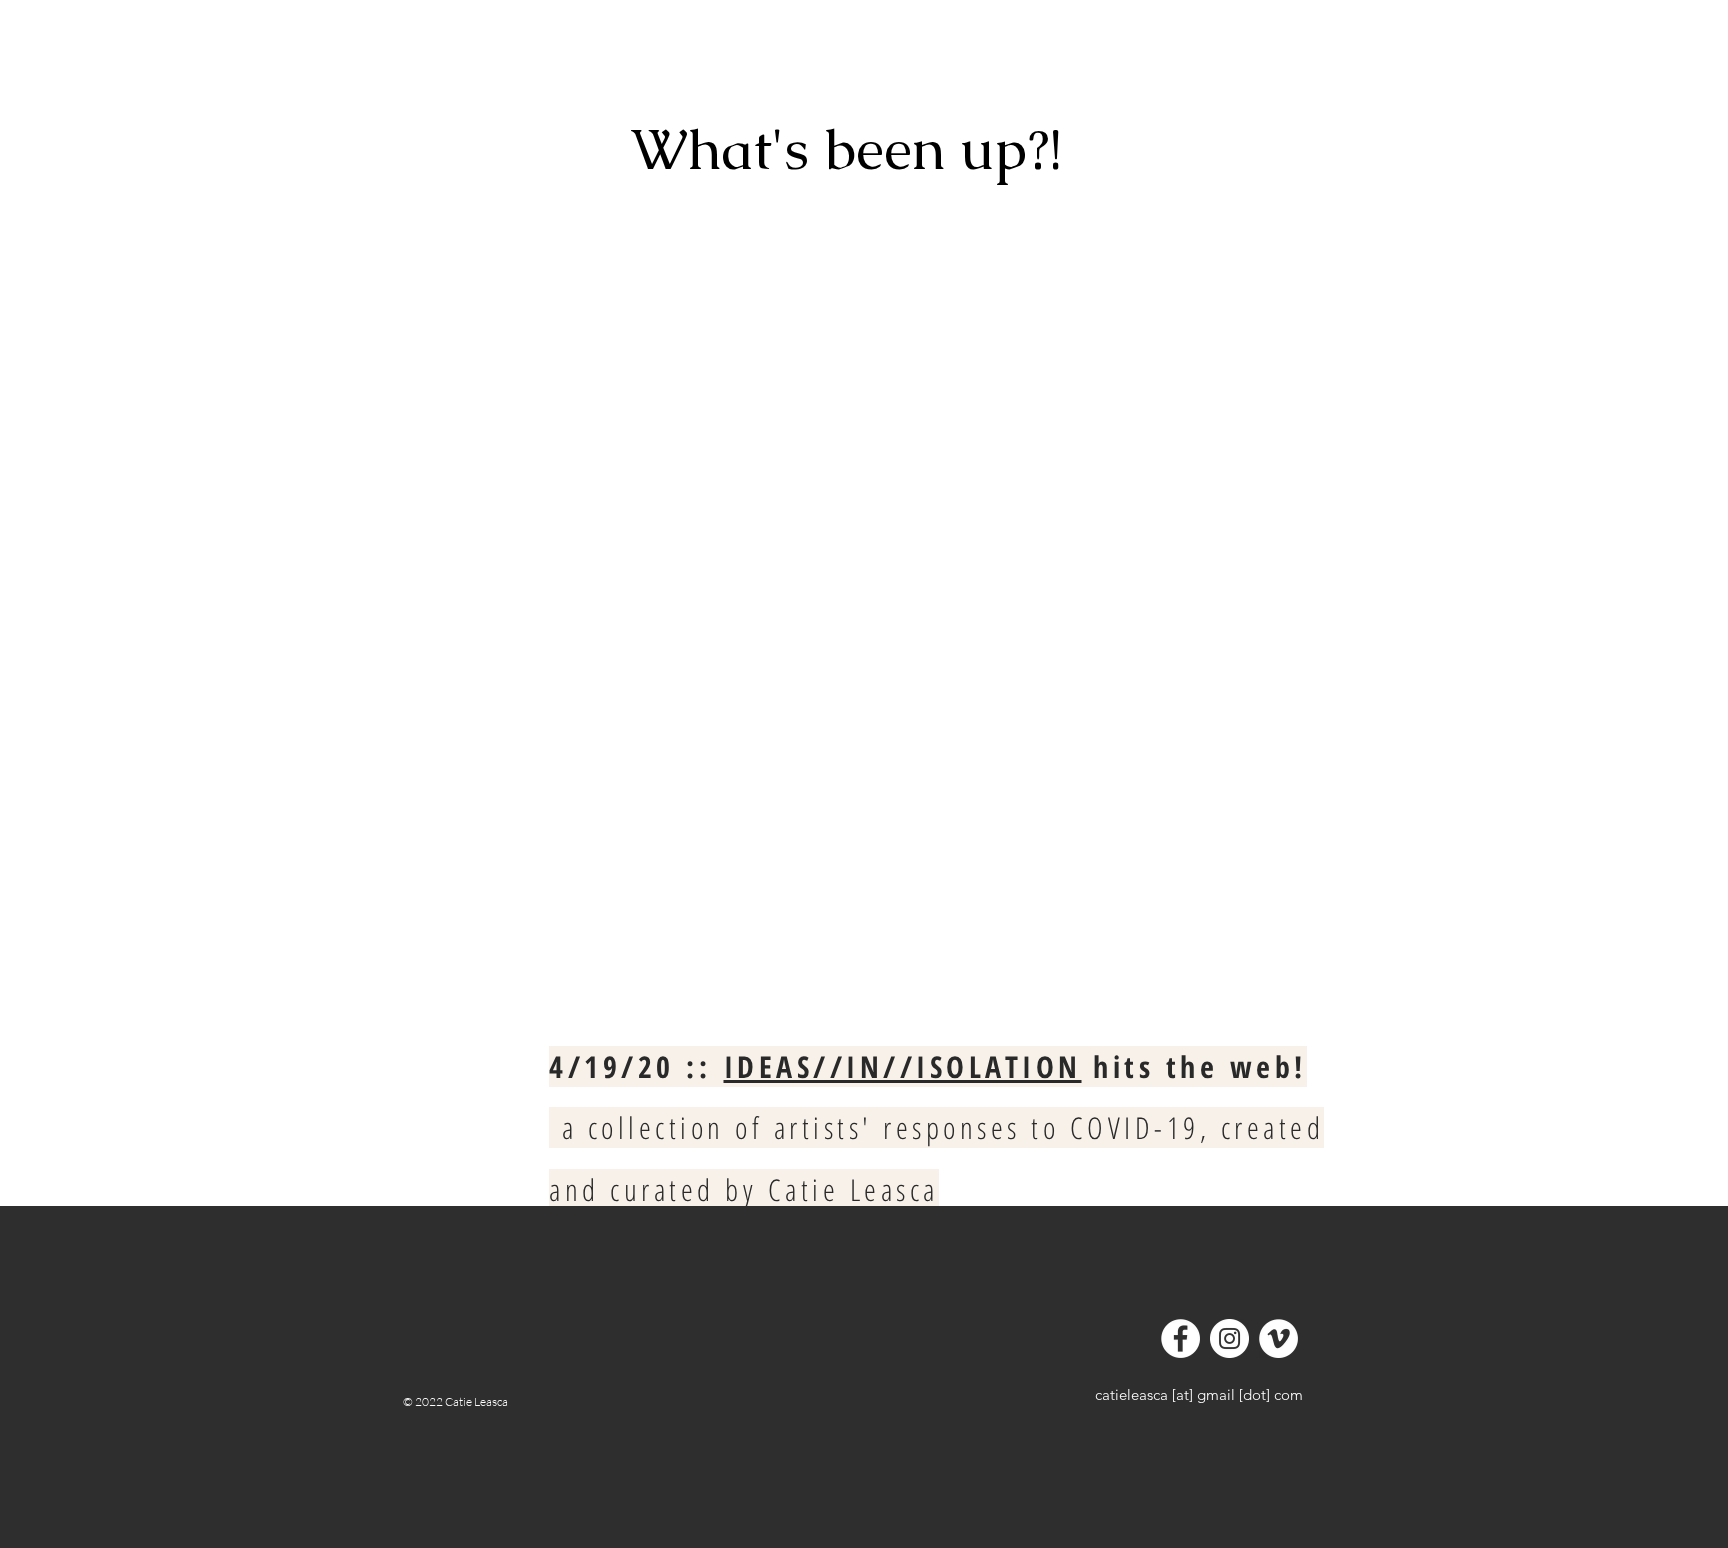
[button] (483, 54)
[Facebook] (1180, 1338)
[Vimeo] (1278, 1338)
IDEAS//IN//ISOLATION (903, 1066)
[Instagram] (1229, 1338)
